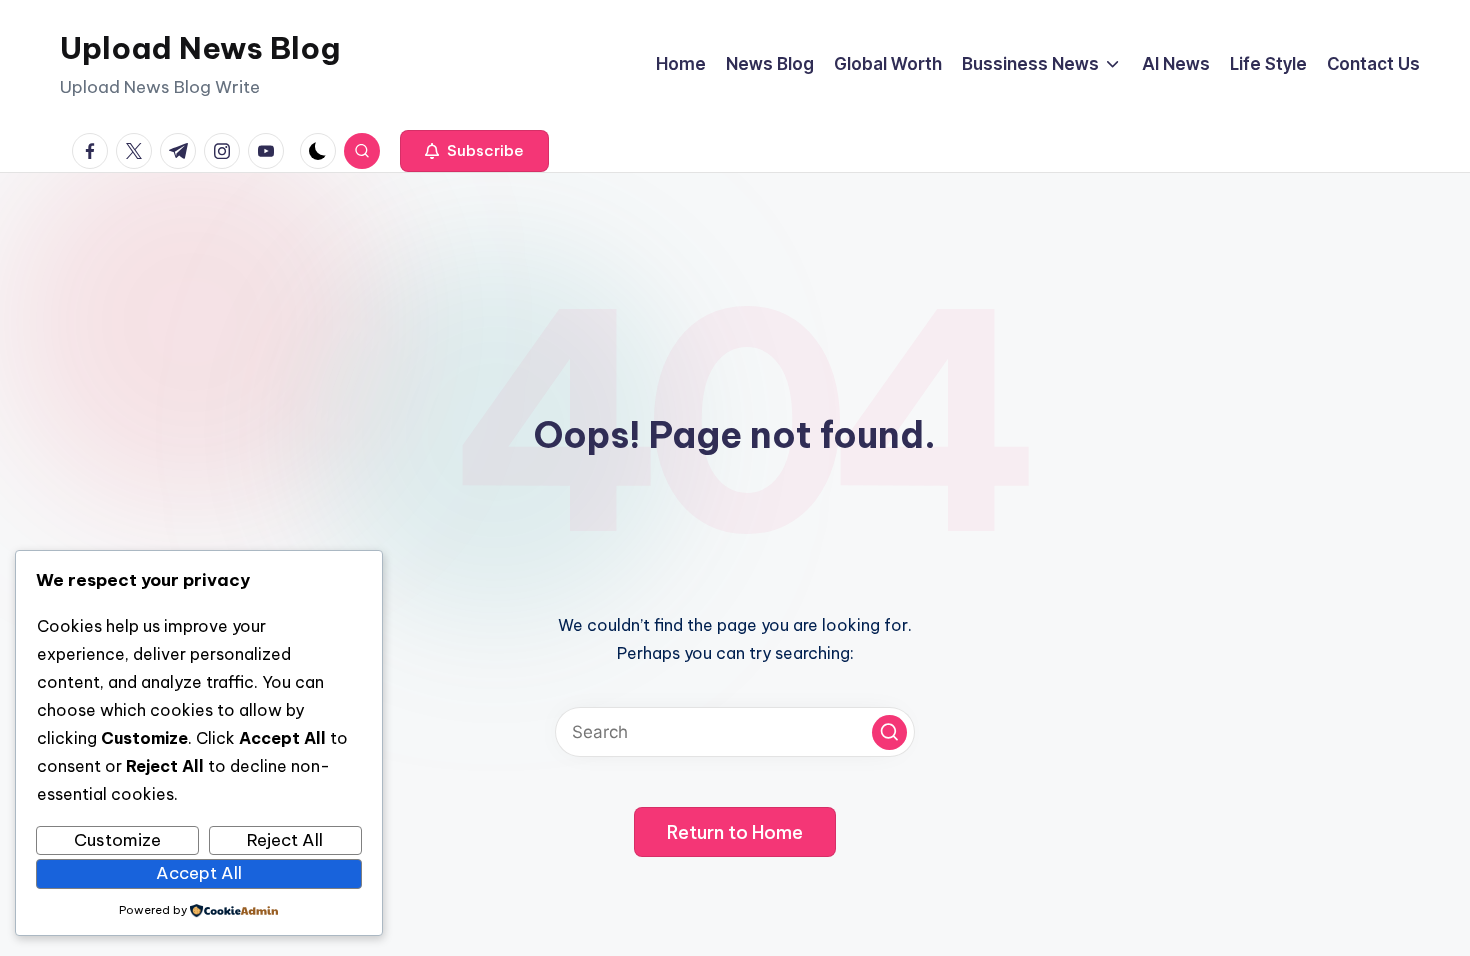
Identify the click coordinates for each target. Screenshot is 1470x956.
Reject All (285, 840)
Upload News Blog (200, 48)
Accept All (199, 873)
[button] (474, 151)
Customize (117, 840)
